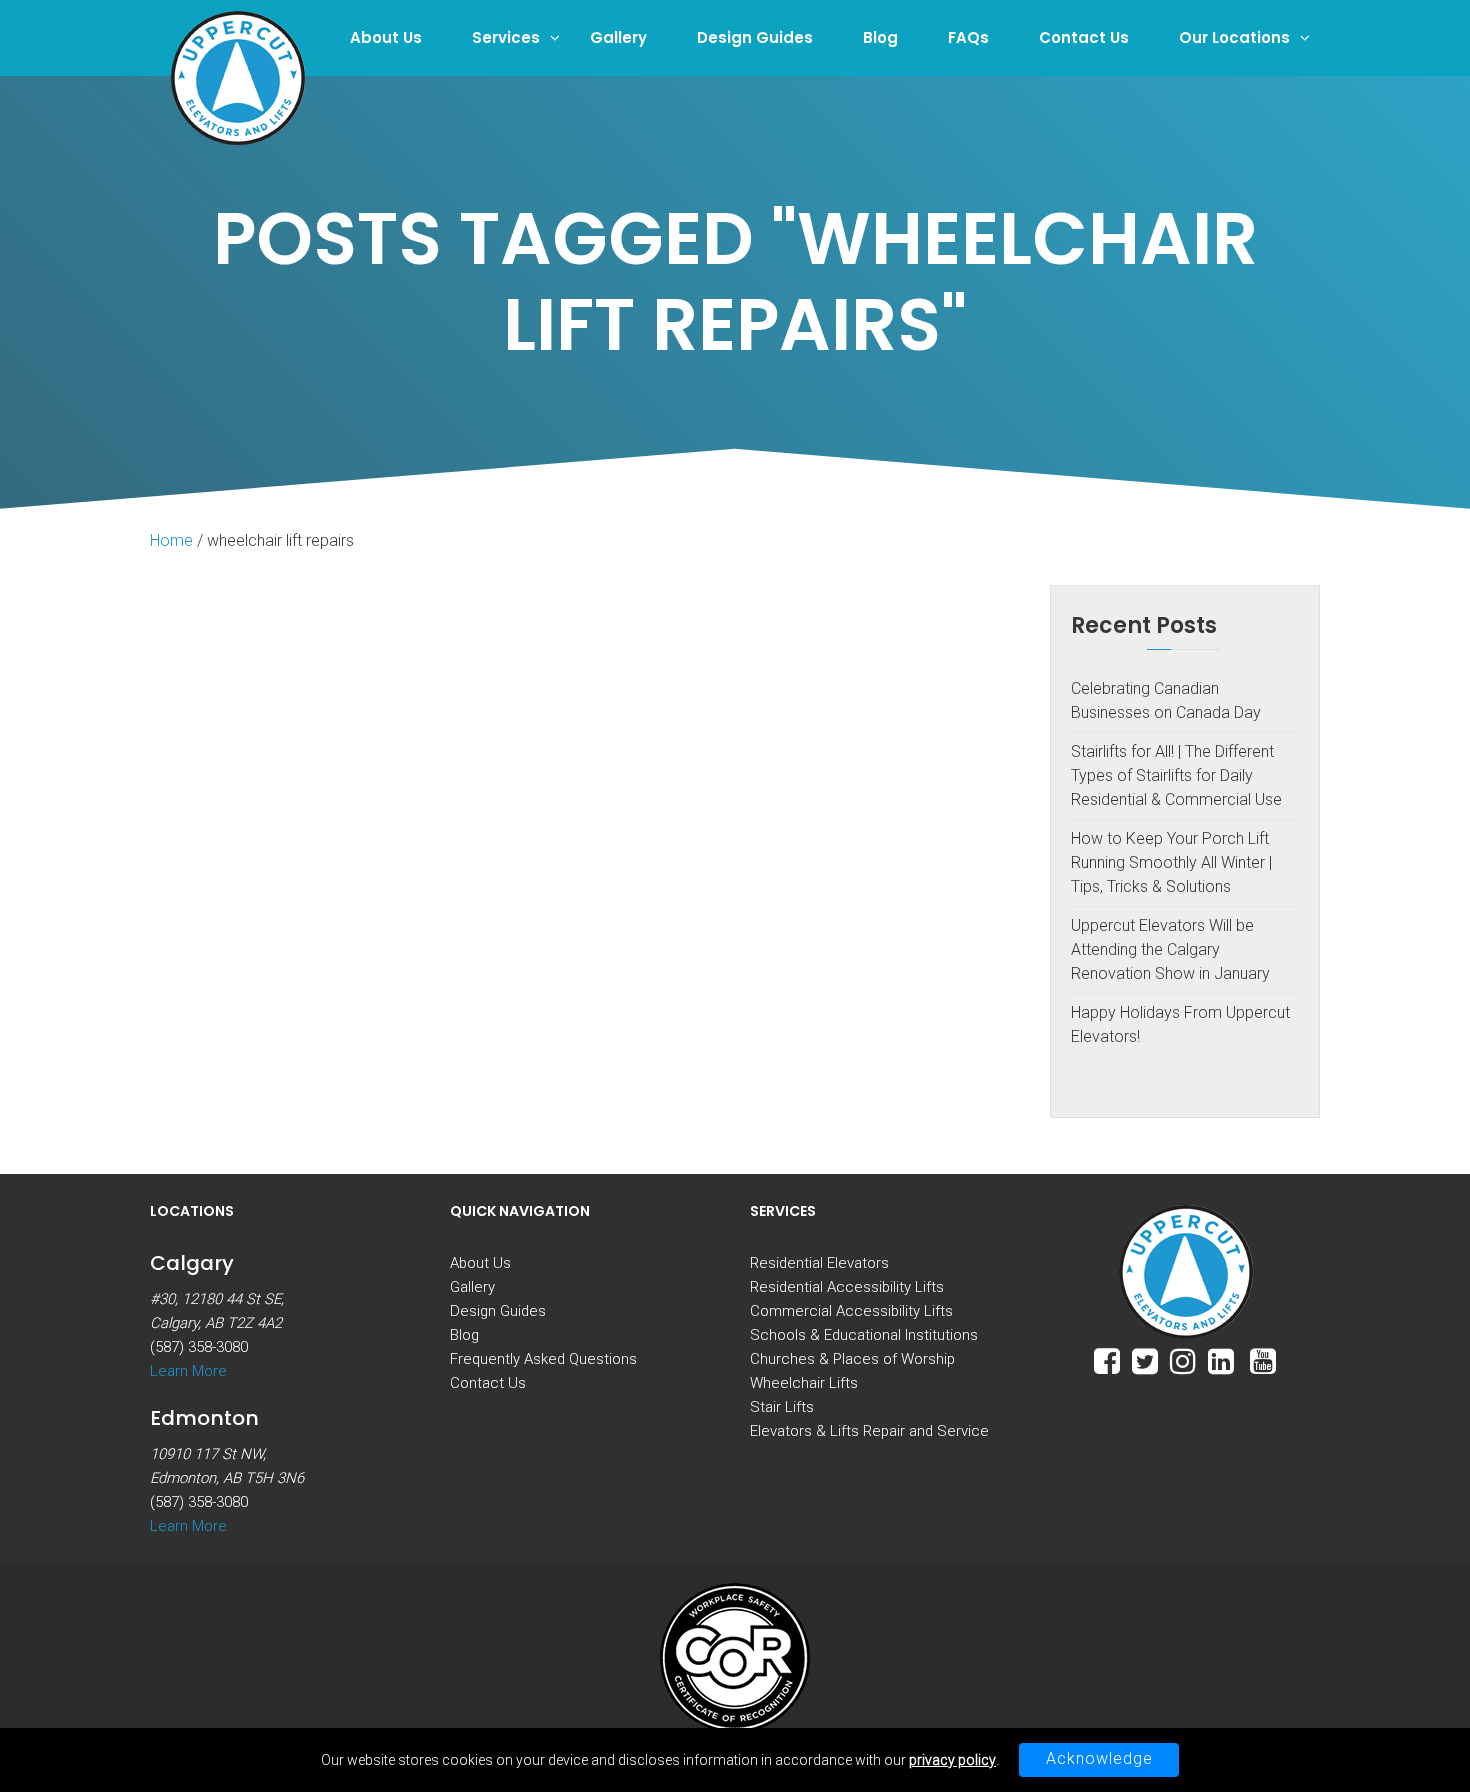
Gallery (618, 37)
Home (171, 540)
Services (506, 37)
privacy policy (952, 1760)
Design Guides (755, 37)
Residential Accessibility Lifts (847, 1287)
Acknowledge (1099, 1758)
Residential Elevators (819, 1263)
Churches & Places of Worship (852, 1359)
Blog (880, 37)
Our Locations (1234, 37)
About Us (386, 37)
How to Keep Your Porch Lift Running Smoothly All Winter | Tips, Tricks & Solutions (1171, 862)
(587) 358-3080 (199, 1347)
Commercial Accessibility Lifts (851, 1311)
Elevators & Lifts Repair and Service (869, 1431)
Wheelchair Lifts (804, 1383)
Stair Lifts (782, 1407)
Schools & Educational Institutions (864, 1335)
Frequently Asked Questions (543, 1359)
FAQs (968, 37)
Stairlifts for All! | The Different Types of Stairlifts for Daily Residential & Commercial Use (1176, 775)
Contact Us (1084, 37)
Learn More (188, 1371)
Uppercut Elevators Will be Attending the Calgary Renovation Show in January (1170, 949)
